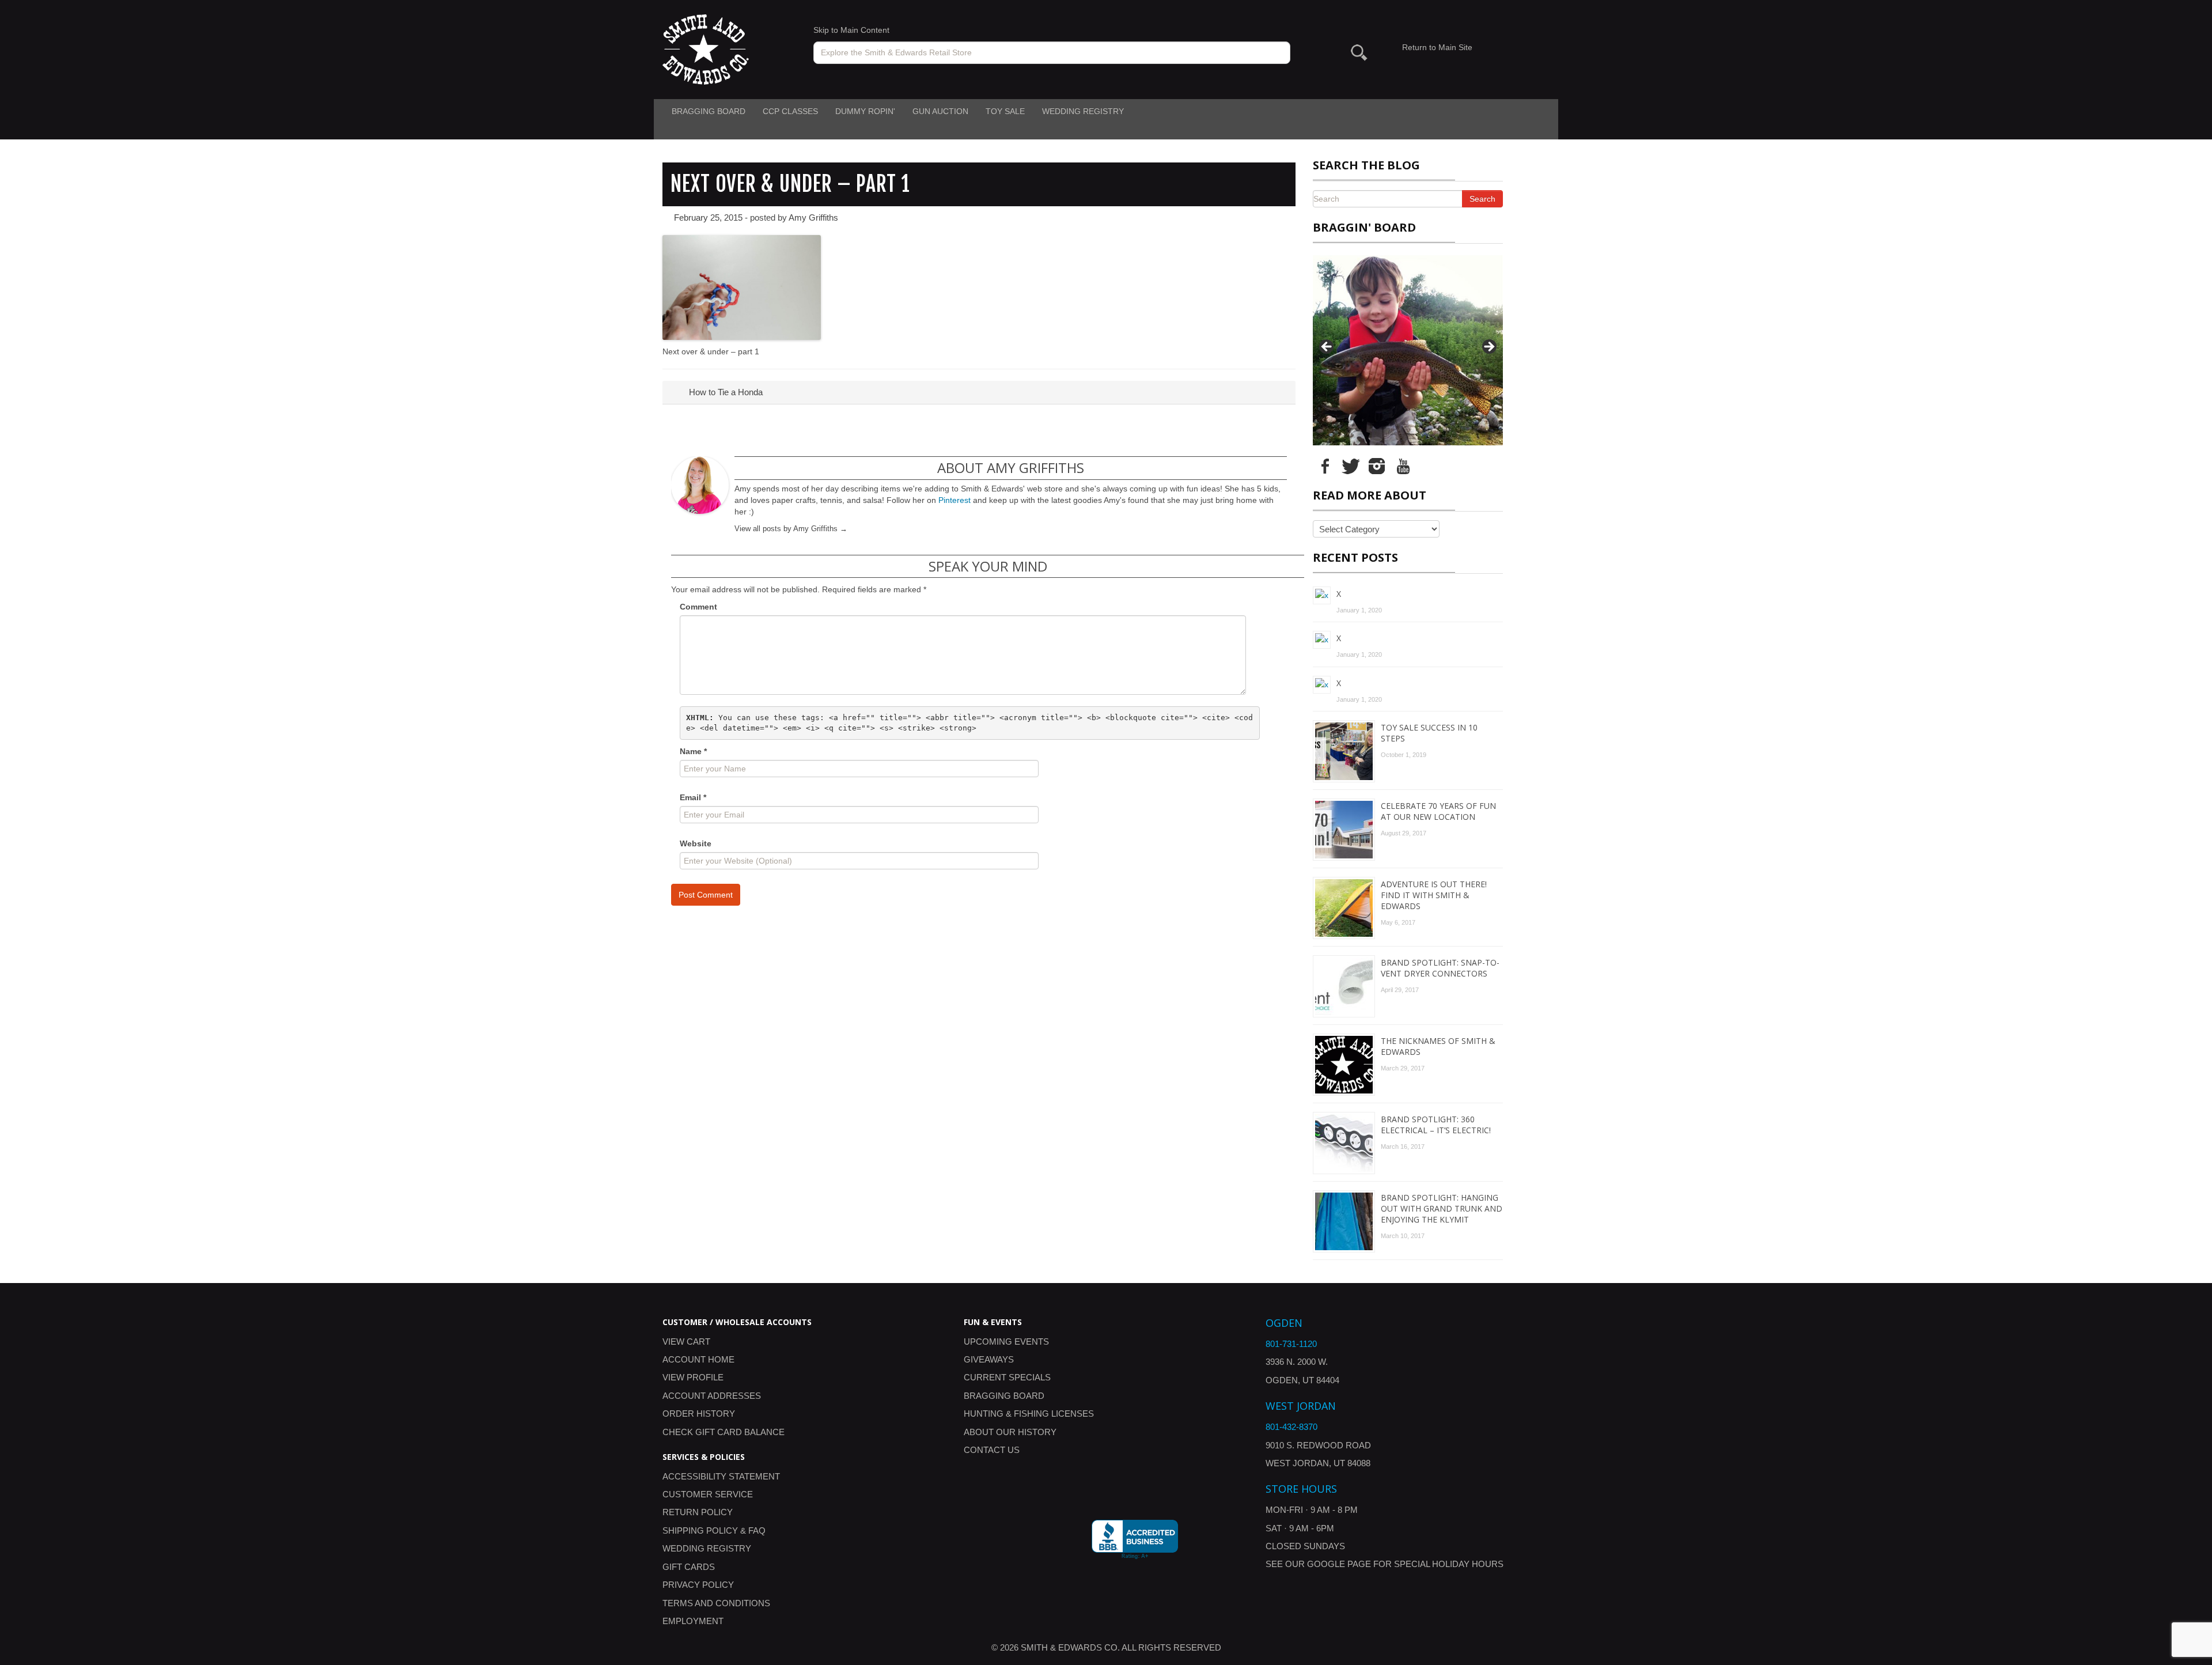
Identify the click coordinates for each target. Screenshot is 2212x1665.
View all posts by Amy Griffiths (791, 529)
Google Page (1339, 1564)
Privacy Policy (698, 1585)
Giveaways (989, 1359)
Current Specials (1007, 1377)
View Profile (693, 1377)
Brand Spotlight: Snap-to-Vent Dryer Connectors (1440, 968)
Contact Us (992, 1450)
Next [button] (1488, 347)
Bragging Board (709, 111)
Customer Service (708, 1494)
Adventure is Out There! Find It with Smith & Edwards (1434, 895)
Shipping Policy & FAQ (714, 1530)
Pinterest (955, 500)
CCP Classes (790, 111)
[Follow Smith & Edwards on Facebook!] (1325, 466)
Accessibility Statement (721, 1476)
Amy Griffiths (813, 217)
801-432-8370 (1291, 1427)
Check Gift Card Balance (724, 1432)
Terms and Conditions (716, 1603)
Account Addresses (712, 1396)
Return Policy (698, 1512)
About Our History (1010, 1432)
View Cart (686, 1342)
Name (693, 751)
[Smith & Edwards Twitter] (1351, 466)
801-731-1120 (1291, 1344)
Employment (693, 1621)
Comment (698, 607)
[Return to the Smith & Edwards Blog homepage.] (706, 49)
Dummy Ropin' (865, 111)
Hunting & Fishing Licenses (1029, 1414)
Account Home (698, 1359)
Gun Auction (940, 111)
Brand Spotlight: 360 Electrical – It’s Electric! (1436, 1125)
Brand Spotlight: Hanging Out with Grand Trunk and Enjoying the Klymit (1442, 1208)
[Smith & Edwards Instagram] (1377, 466)
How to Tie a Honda (725, 392)
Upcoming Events (1006, 1342)
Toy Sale (1005, 111)
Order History (699, 1414)
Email (693, 797)
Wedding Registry (1083, 111)
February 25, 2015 (708, 217)
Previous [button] (1327, 347)
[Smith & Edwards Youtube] (1403, 466)
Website (696, 843)
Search (1482, 199)
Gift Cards (689, 1567)
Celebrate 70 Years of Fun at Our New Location (1438, 811)
